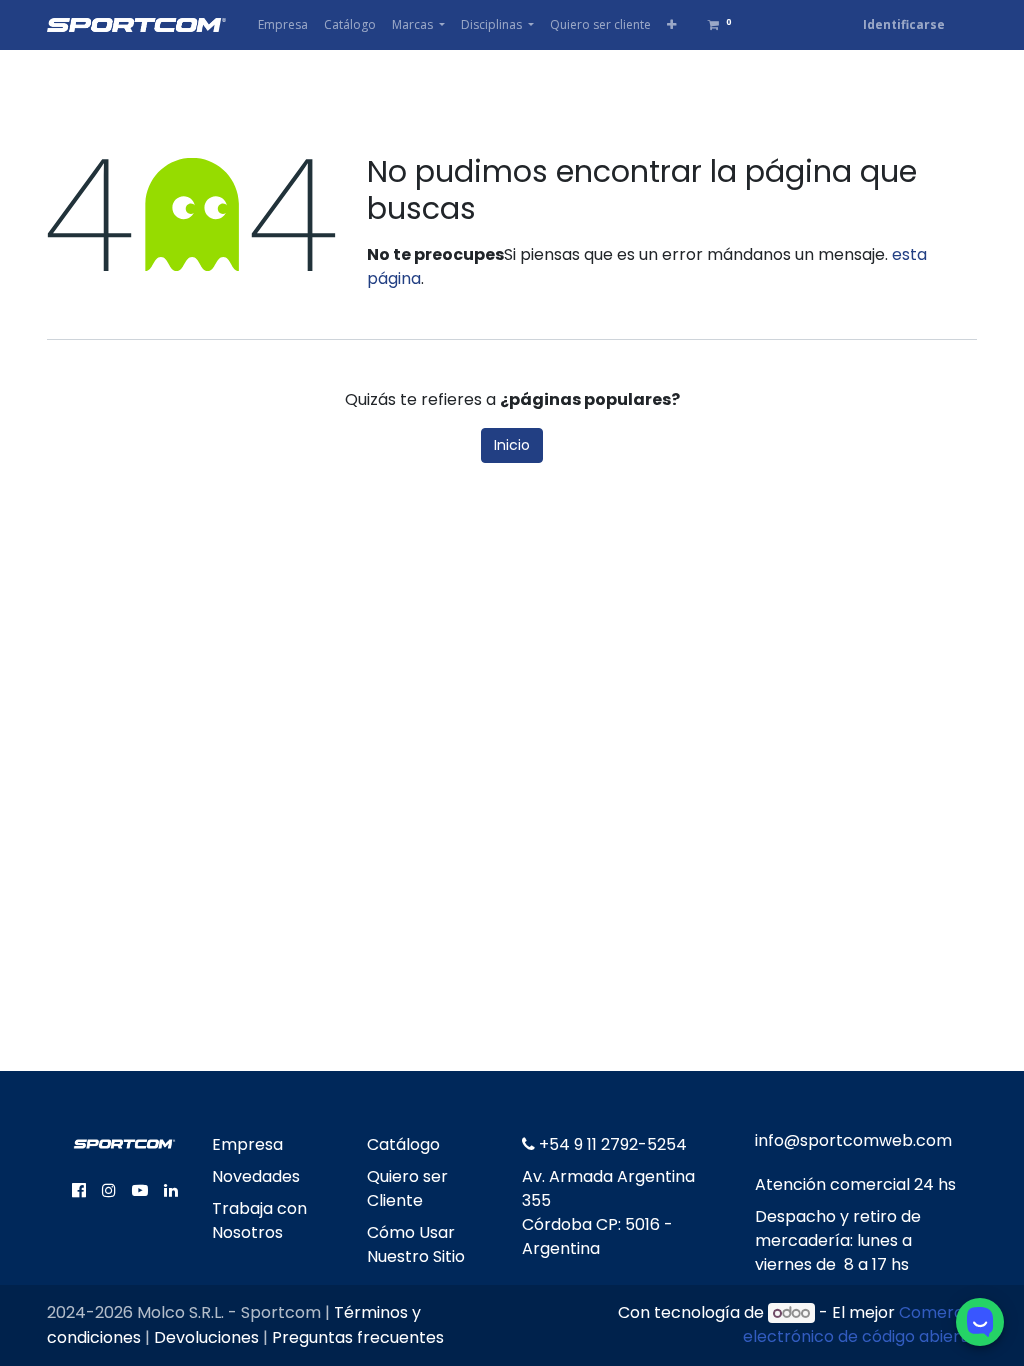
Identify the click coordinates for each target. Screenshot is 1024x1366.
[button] (671, 25)
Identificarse (904, 24)
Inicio (512, 445)
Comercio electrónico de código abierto (860, 1324)
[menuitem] (283, 25)
